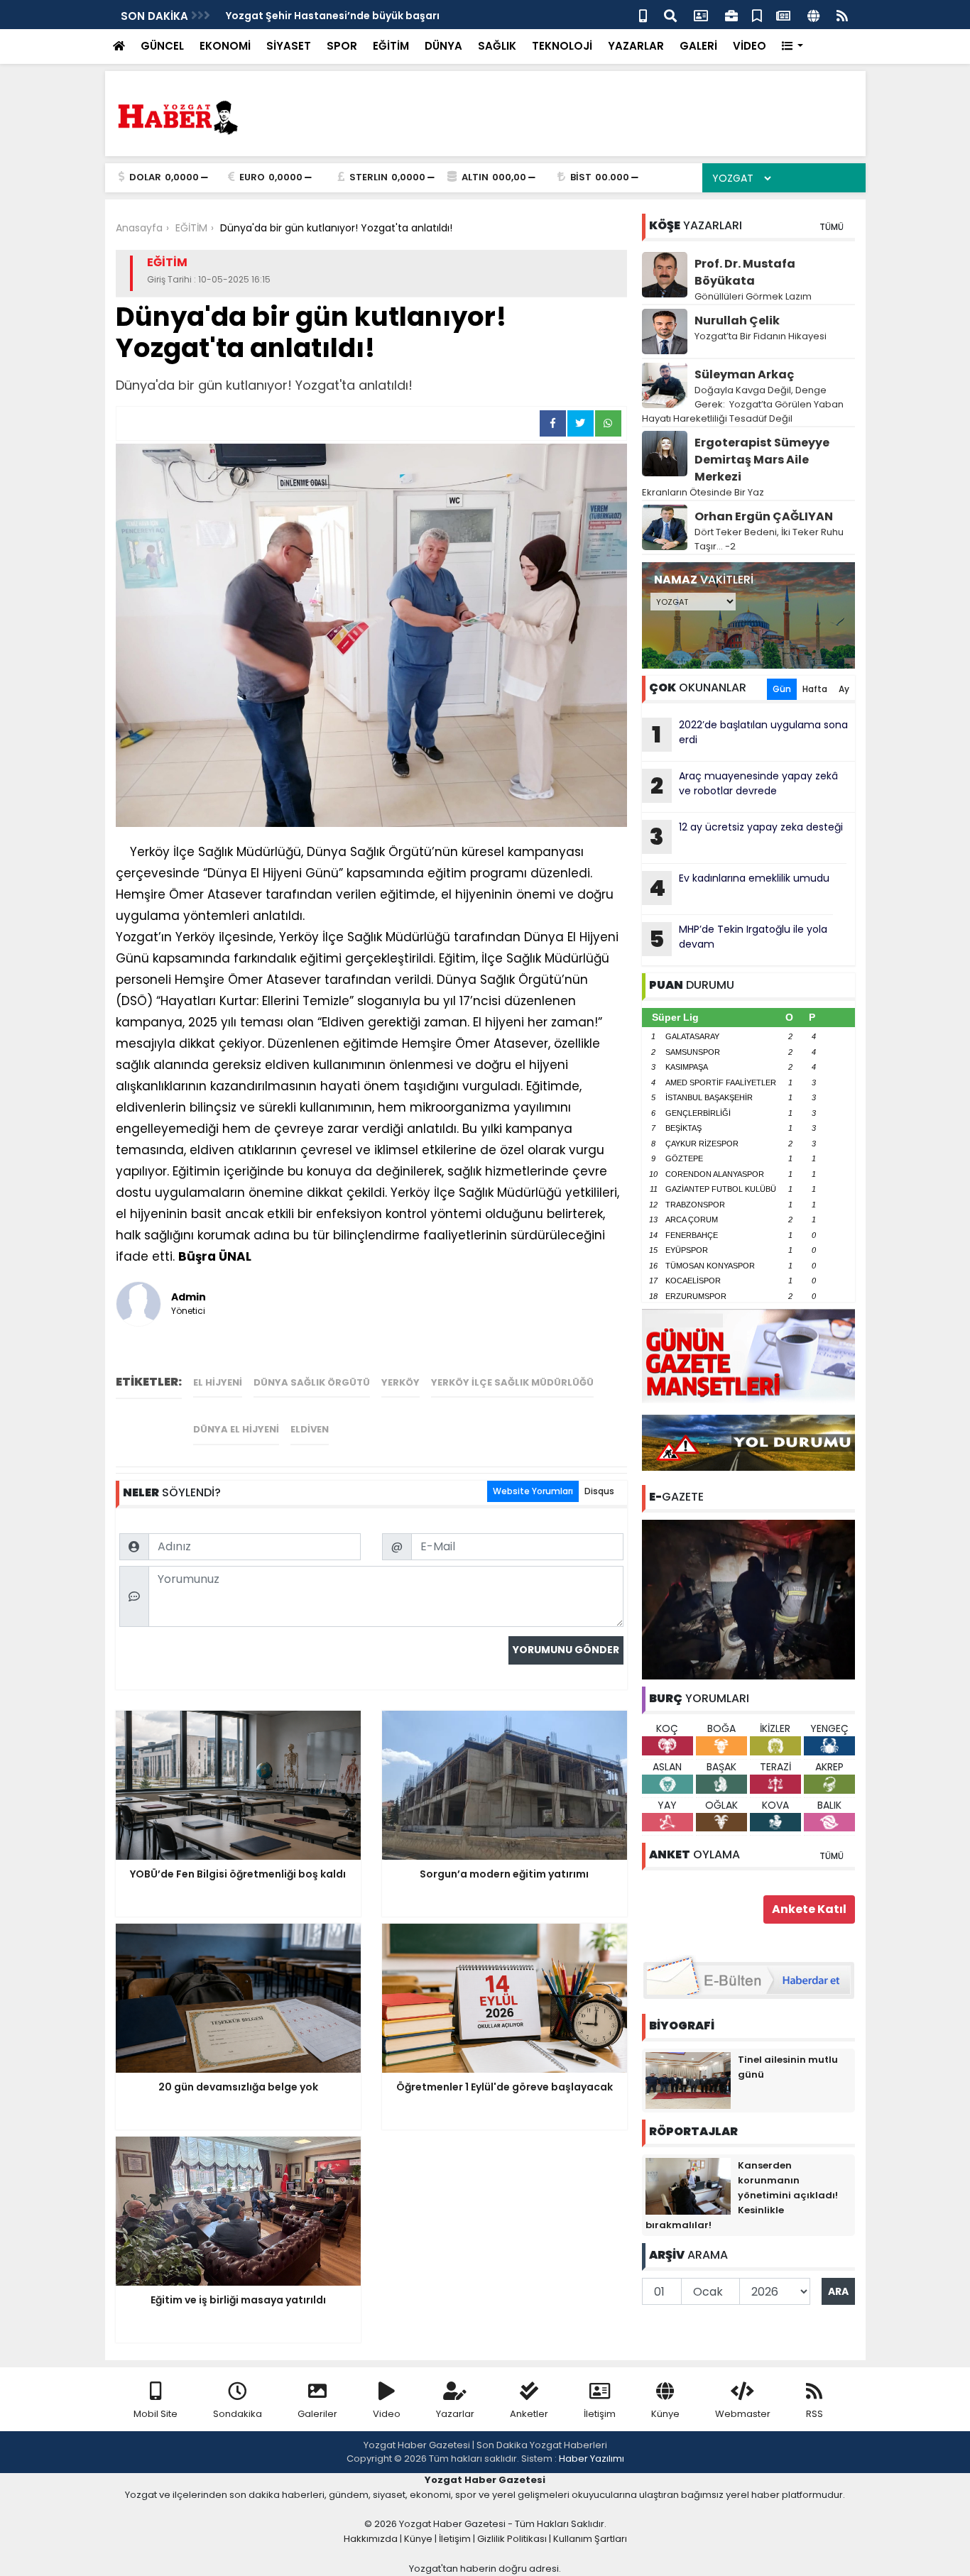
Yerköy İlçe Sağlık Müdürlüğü (512, 1382)
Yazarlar (455, 2414)
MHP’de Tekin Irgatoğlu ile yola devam (738, 938)
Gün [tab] (782, 689)
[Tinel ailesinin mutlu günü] (688, 2080)
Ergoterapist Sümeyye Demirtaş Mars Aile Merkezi (762, 460)
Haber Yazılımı (592, 2459)
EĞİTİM (391, 46)
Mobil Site (156, 2414)
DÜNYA (443, 46)
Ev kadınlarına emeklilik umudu (739, 887)
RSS (814, 2414)
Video (387, 2414)
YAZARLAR (636, 46)
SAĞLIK (497, 46)
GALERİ (698, 46)
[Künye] (813, 15)
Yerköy (400, 1382)
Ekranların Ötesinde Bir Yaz (703, 492)
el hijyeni (218, 1382)
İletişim (600, 2414)
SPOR (342, 46)
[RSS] (842, 15)
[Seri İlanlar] (757, 15)
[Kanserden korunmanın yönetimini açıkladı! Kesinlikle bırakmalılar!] (688, 2186)
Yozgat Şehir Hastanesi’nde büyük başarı (333, 16)
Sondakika (238, 2414)
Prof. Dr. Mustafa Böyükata (745, 272)
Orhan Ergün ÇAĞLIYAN (764, 516)
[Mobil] (643, 15)
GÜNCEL (162, 46)
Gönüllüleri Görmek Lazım (754, 296)
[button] (793, 46)
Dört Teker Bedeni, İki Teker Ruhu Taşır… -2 (769, 539)
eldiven (310, 1429)
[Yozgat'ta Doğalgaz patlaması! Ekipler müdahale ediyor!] (748, 1599)
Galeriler (317, 2414)
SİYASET (289, 46)
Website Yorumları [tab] (533, 1491)
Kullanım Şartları (590, 2539)
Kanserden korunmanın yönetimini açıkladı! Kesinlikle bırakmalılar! (742, 2195)
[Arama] (670, 15)
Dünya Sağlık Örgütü (312, 1382)
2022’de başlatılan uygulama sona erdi (750, 734)
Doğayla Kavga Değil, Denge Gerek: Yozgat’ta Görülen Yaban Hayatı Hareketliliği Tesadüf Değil (743, 404)
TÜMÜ (832, 227)
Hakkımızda (371, 2539)
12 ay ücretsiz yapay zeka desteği (746, 836)
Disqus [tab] (599, 1491)
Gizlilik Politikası (512, 2539)
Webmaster (743, 2414)
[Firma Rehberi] (731, 15)
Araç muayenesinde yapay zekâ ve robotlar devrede (744, 785)
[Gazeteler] (783, 15)
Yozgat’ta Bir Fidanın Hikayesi (761, 336)
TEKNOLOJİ (562, 46)
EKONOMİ (225, 46)
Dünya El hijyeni (236, 1429)
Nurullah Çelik (737, 320)
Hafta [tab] (815, 689)
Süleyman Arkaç (744, 374)
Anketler (529, 2414)
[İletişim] (701, 15)
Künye (665, 2414)
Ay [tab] (844, 689)
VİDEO (750, 46)
